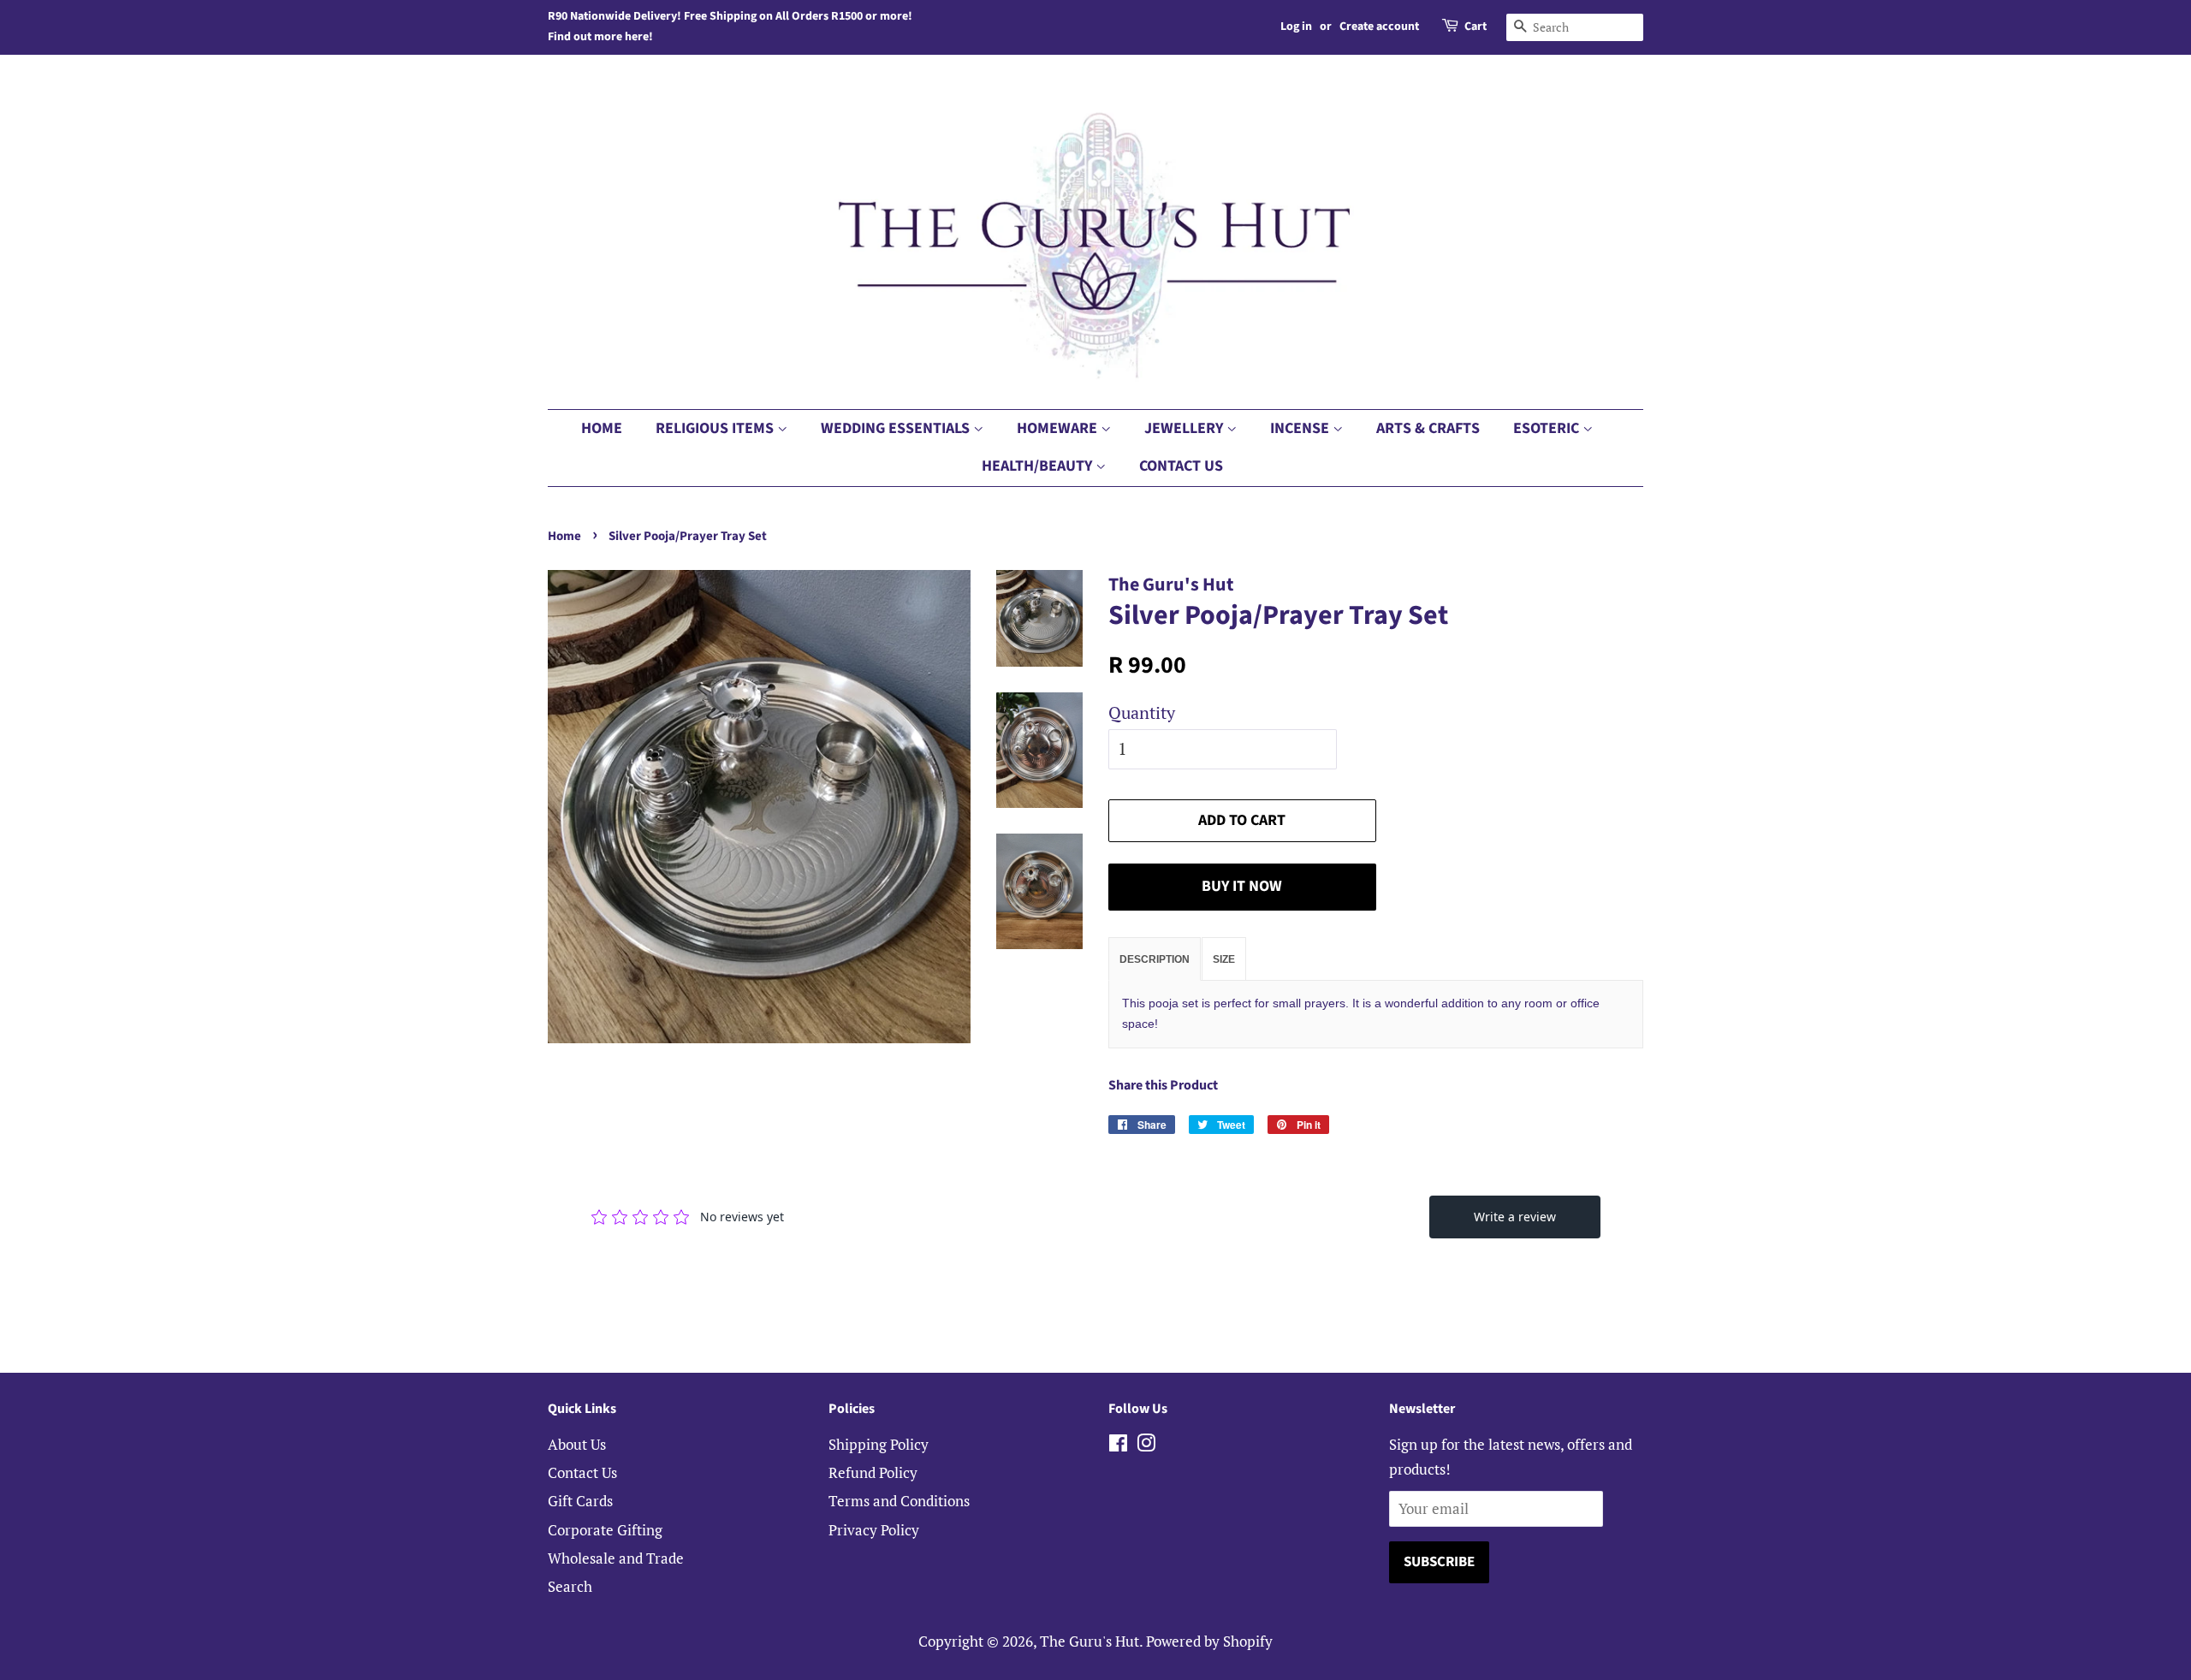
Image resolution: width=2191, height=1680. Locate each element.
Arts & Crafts (1428, 428)
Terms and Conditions (899, 1501)
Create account (1379, 27)
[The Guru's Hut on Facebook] (1118, 1445)
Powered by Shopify (1209, 1641)
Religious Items (716, 428)
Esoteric (1548, 428)
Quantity (1142, 712)
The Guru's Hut (1090, 1641)
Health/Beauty (1039, 466)
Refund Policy (873, 1472)
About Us (577, 1444)
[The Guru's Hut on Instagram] (1146, 1445)
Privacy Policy (874, 1530)
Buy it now (1242, 886)
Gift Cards (580, 1501)
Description (1155, 959)
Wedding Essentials (897, 428)
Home (602, 428)
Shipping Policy (879, 1444)
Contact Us (1181, 466)
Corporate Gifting (605, 1530)
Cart (1476, 27)
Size (1224, 959)
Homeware (1059, 428)
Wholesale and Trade (616, 1558)
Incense (1301, 428)
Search (570, 1586)
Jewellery (1185, 428)
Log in (1296, 27)
